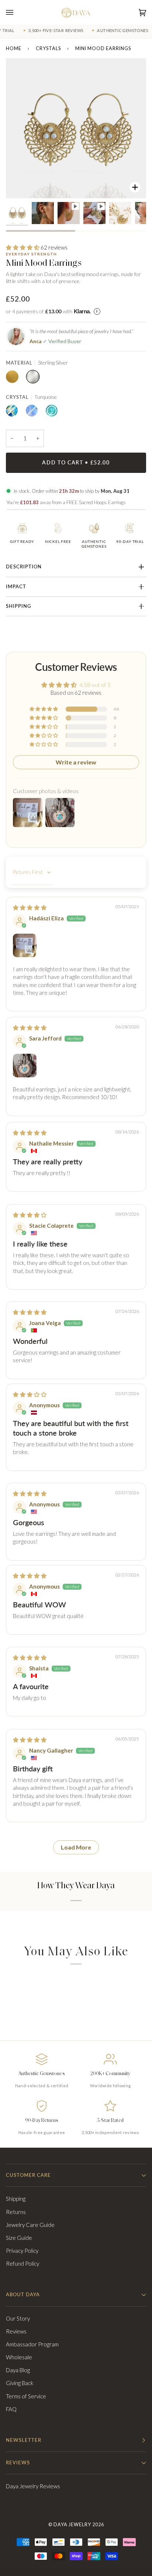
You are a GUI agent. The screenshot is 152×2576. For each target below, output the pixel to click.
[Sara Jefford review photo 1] (25, 1066)
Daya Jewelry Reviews (33, 2486)
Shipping (18, 606)
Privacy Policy (22, 2251)
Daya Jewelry (72, 2525)
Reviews (16, 2331)
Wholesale (19, 2357)
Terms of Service (26, 2396)
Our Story (18, 2318)
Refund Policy (23, 2263)
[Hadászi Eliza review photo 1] (25, 945)
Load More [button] (76, 1847)
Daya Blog (18, 2370)
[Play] (76, 128)
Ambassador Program (32, 2344)
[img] (30, 907)
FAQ (11, 2409)
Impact (16, 587)
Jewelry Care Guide (30, 2225)
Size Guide (19, 2238)
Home (14, 48)
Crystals (48, 48)
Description (24, 567)
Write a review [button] (76, 762)
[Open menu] (17, 13)
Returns (16, 2212)
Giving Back (20, 2383)
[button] (23, 247)
